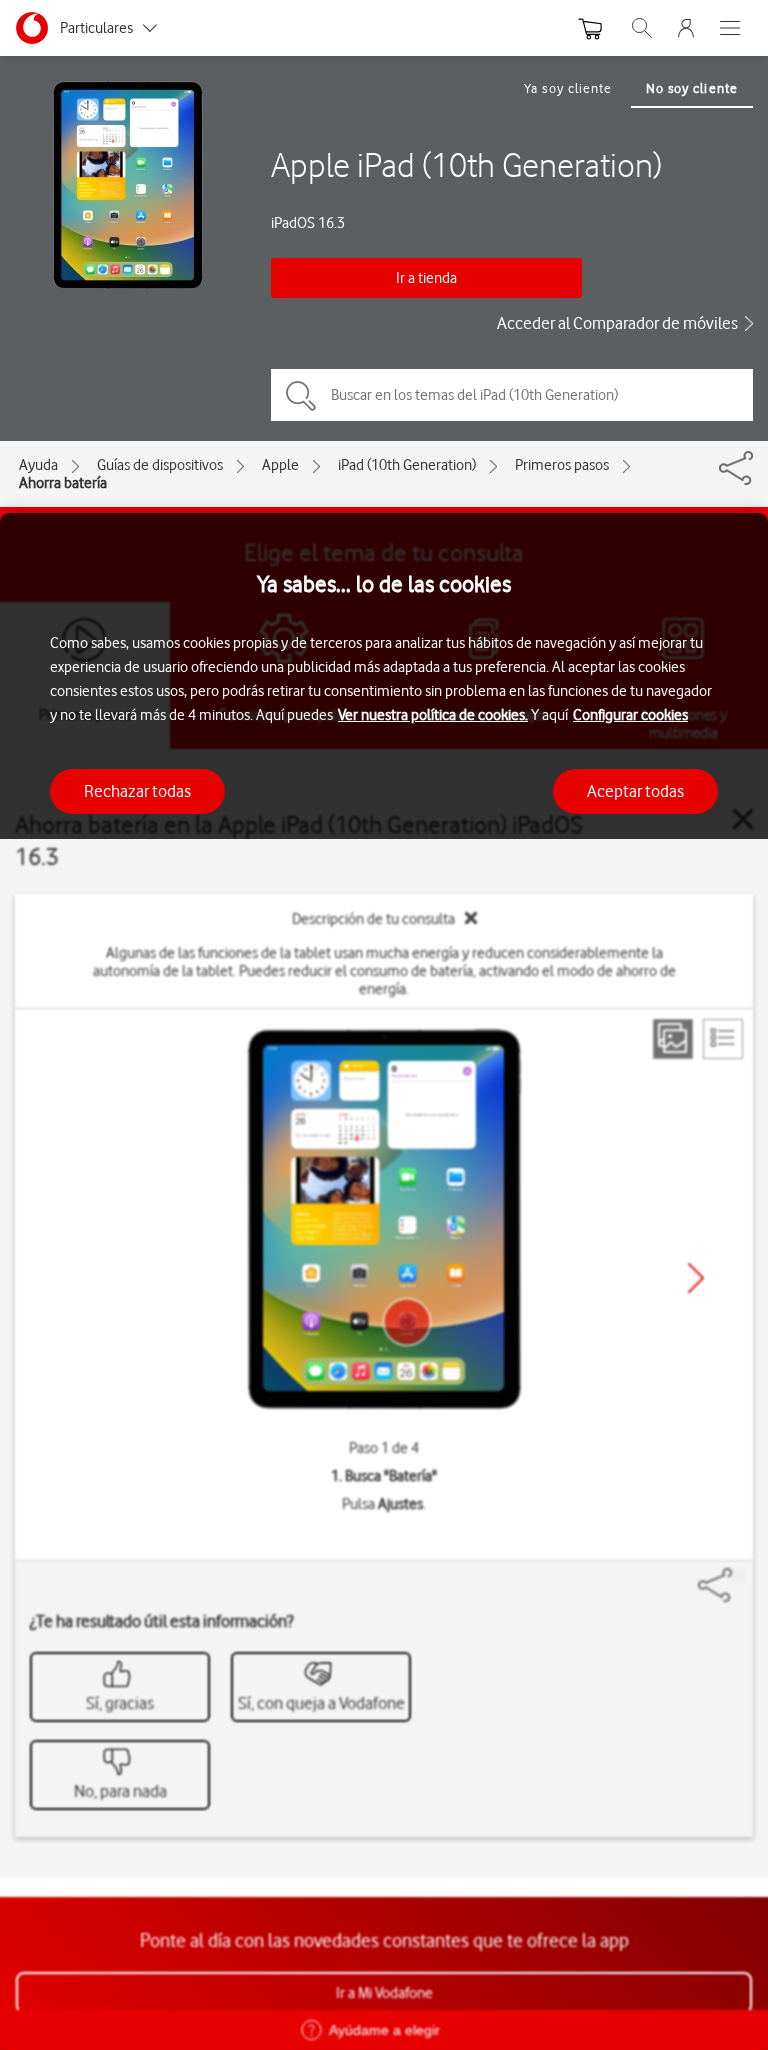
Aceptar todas (635, 791)
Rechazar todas (137, 791)
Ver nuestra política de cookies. (433, 715)
